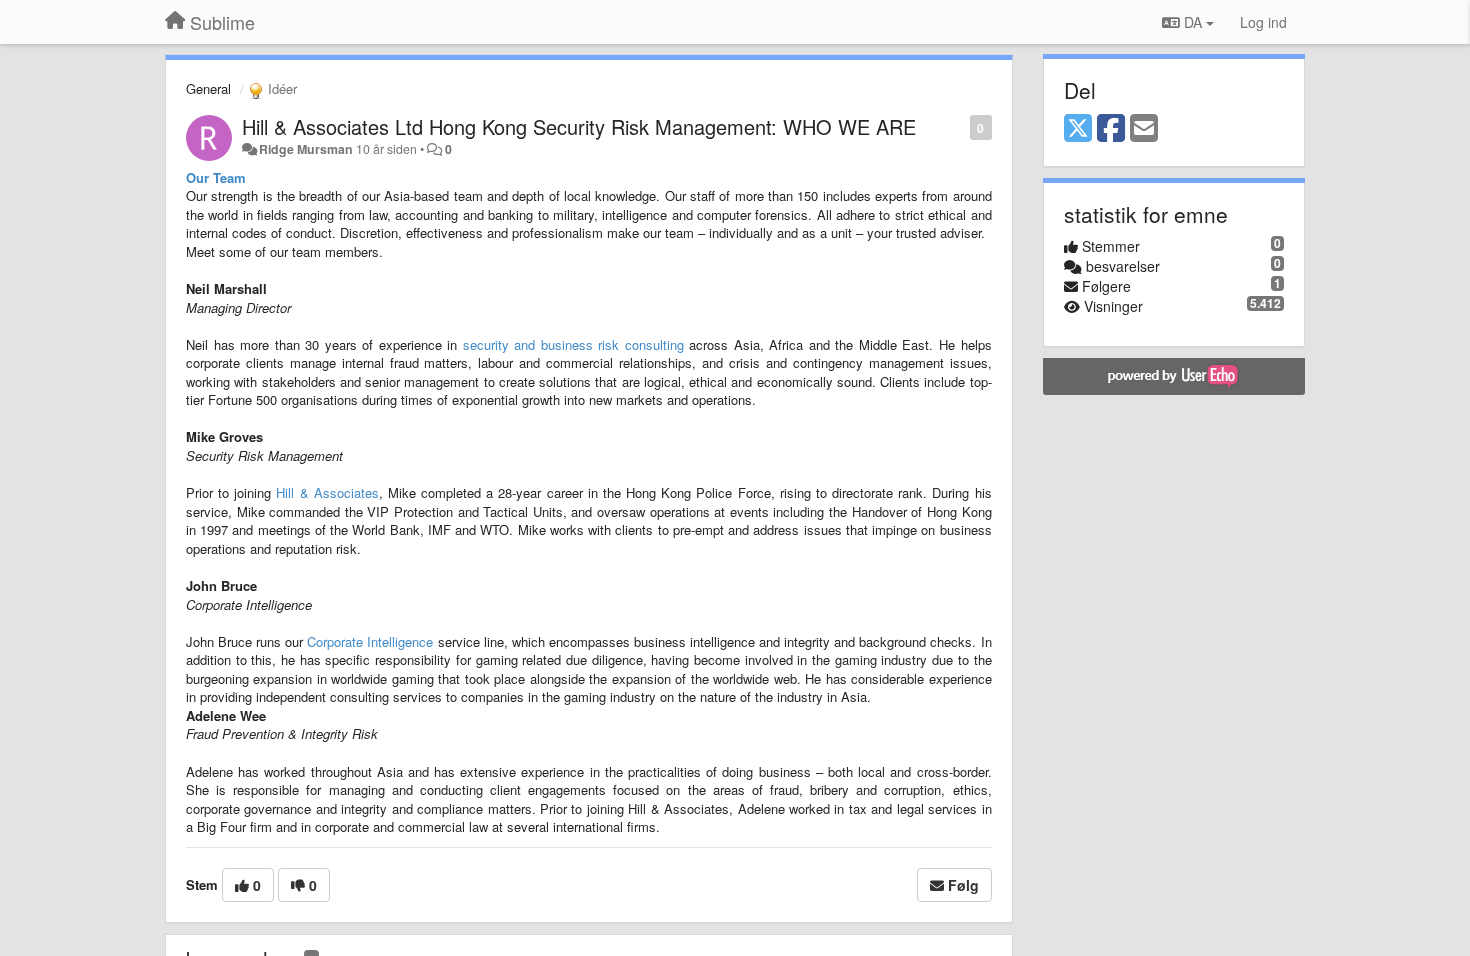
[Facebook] (1111, 129)
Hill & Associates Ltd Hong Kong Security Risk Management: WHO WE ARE (579, 126)
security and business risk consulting (573, 344)
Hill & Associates (327, 492)
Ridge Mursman (306, 149)
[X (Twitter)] (1078, 129)
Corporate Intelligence (370, 641)
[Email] (1144, 129)
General (208, 88)
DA (1193, 22)
